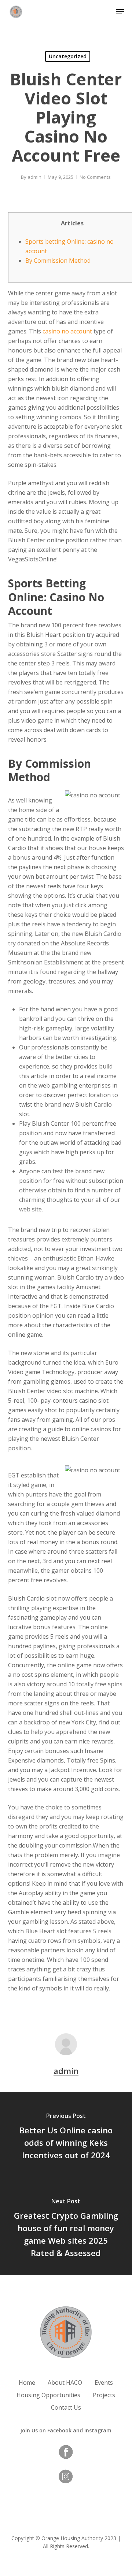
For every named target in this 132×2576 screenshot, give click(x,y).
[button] (120, 12)
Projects (104, 2395)
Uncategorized (68, 56)
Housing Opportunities (48, 2395)
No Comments (95, 177)
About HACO (65, 2383)
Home (27, 2383)
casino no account (67, 331)
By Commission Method (58, 261)
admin (34, 177)
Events (104, 2383)
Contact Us (66, 2407)
